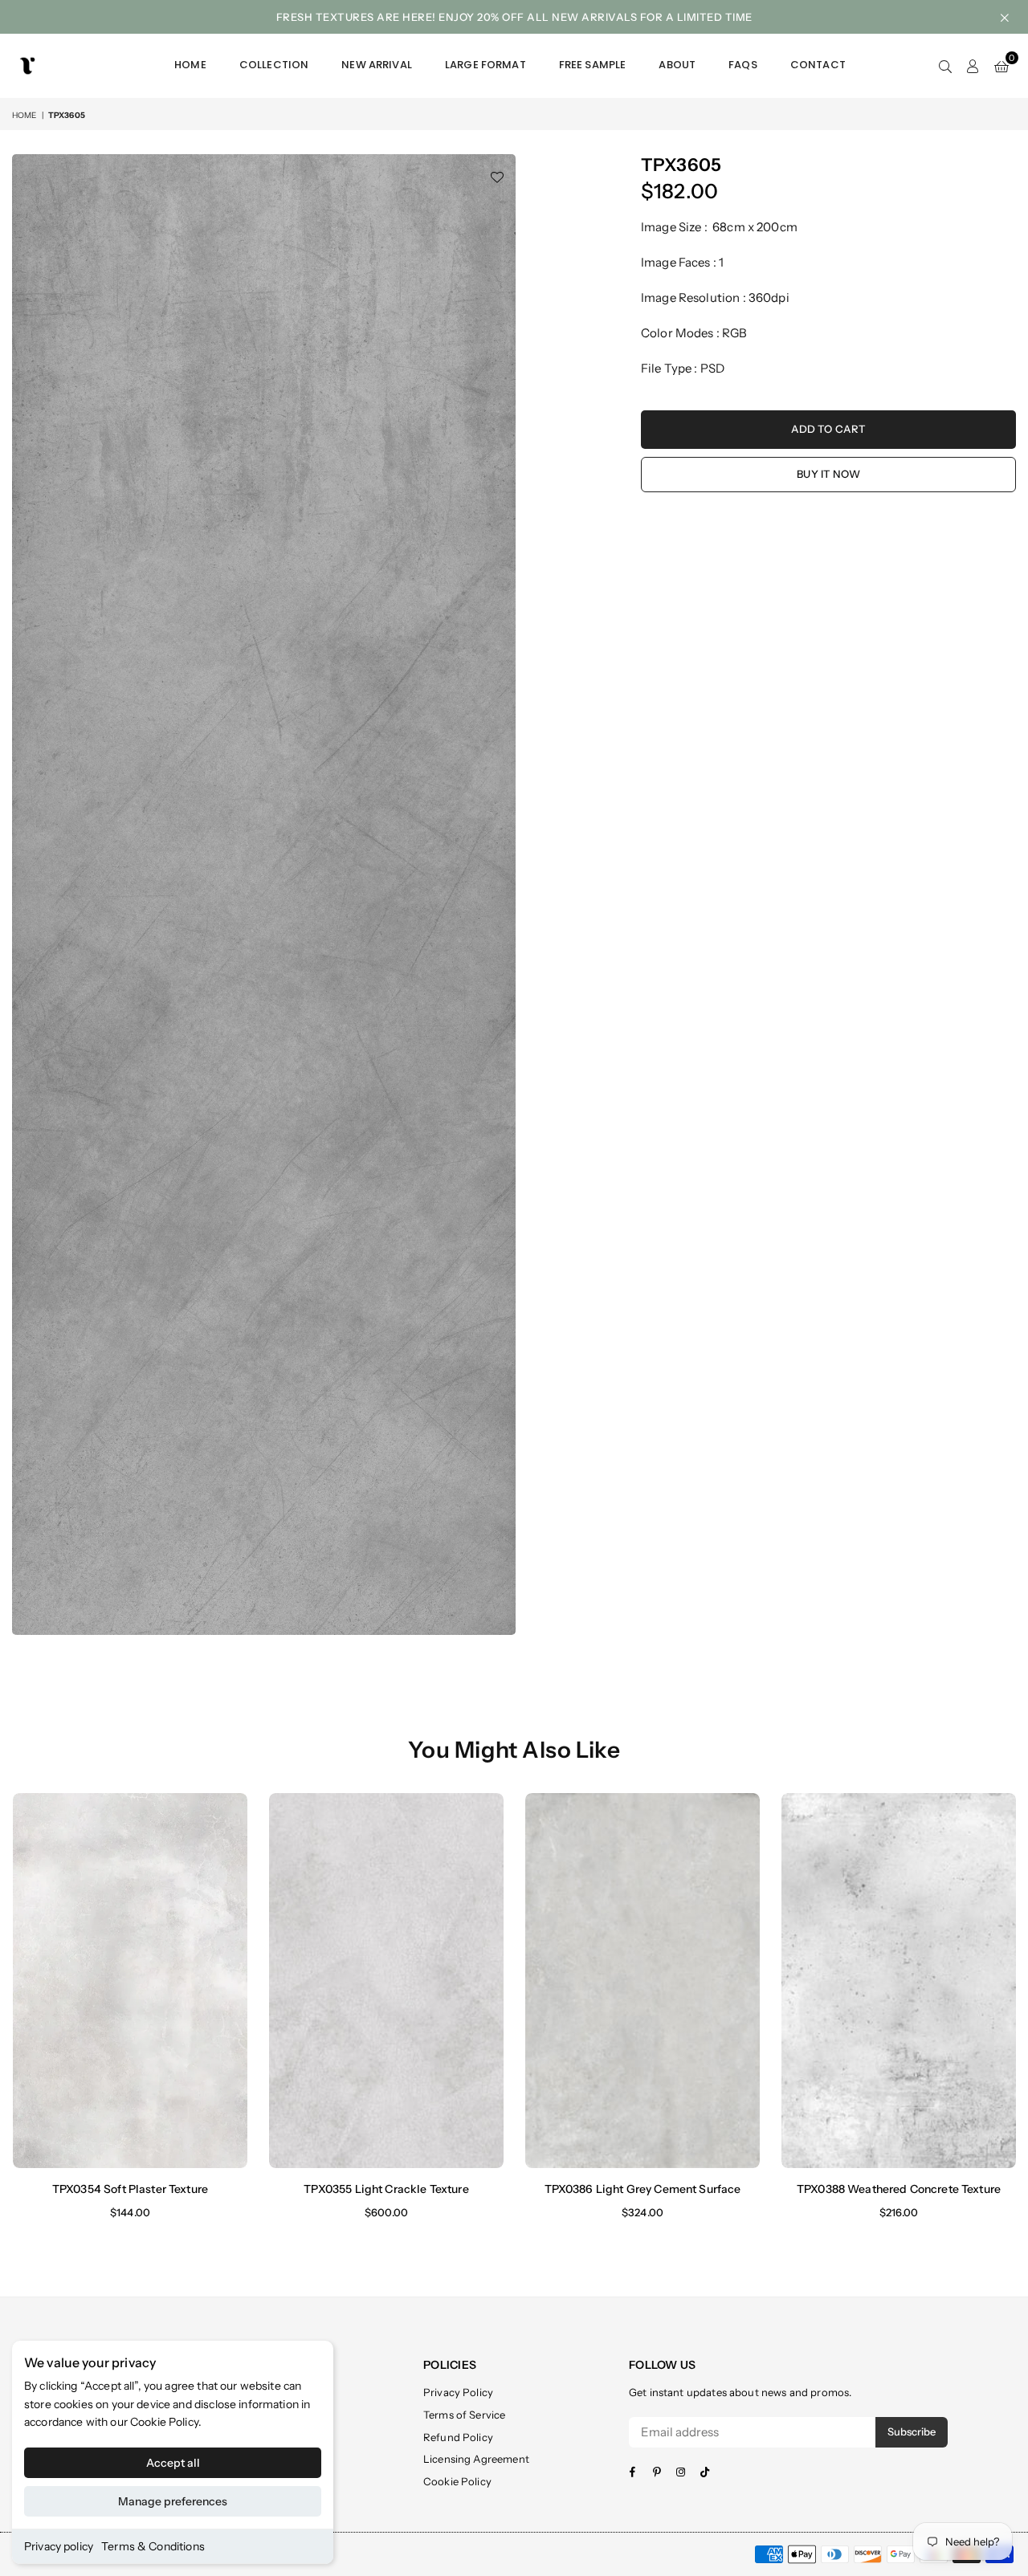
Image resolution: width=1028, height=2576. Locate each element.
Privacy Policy (458, 2392)
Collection (274, 65)
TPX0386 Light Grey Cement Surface (643, 2189)
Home (190, 65)
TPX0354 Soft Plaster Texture (130, 2189)
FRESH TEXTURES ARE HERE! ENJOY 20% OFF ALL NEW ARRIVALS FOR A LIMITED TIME (514, 17)
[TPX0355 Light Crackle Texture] (386, 1981)
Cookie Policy (164, 2422)
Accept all (173, 2463)
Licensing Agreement (476, 2459)
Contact (818, 65)
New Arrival (377, 65)
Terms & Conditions (153, 2546)
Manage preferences (173, 2501)
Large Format (485, 65)
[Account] (973, 66)
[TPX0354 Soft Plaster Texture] (130, 1981)
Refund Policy (458, 2437)
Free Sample (593, 65)
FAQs (743, 65)
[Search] (945, 66)
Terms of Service (464, 2415)
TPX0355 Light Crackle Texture (386, 2189)
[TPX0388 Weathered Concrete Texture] (899, 1981)
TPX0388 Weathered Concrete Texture (899, 2189)
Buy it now (828, 474)
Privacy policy (59, 2546)
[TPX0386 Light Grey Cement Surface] (642, 1981)
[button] (1001, 66)
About (677, 65)
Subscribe (912, 2431)
